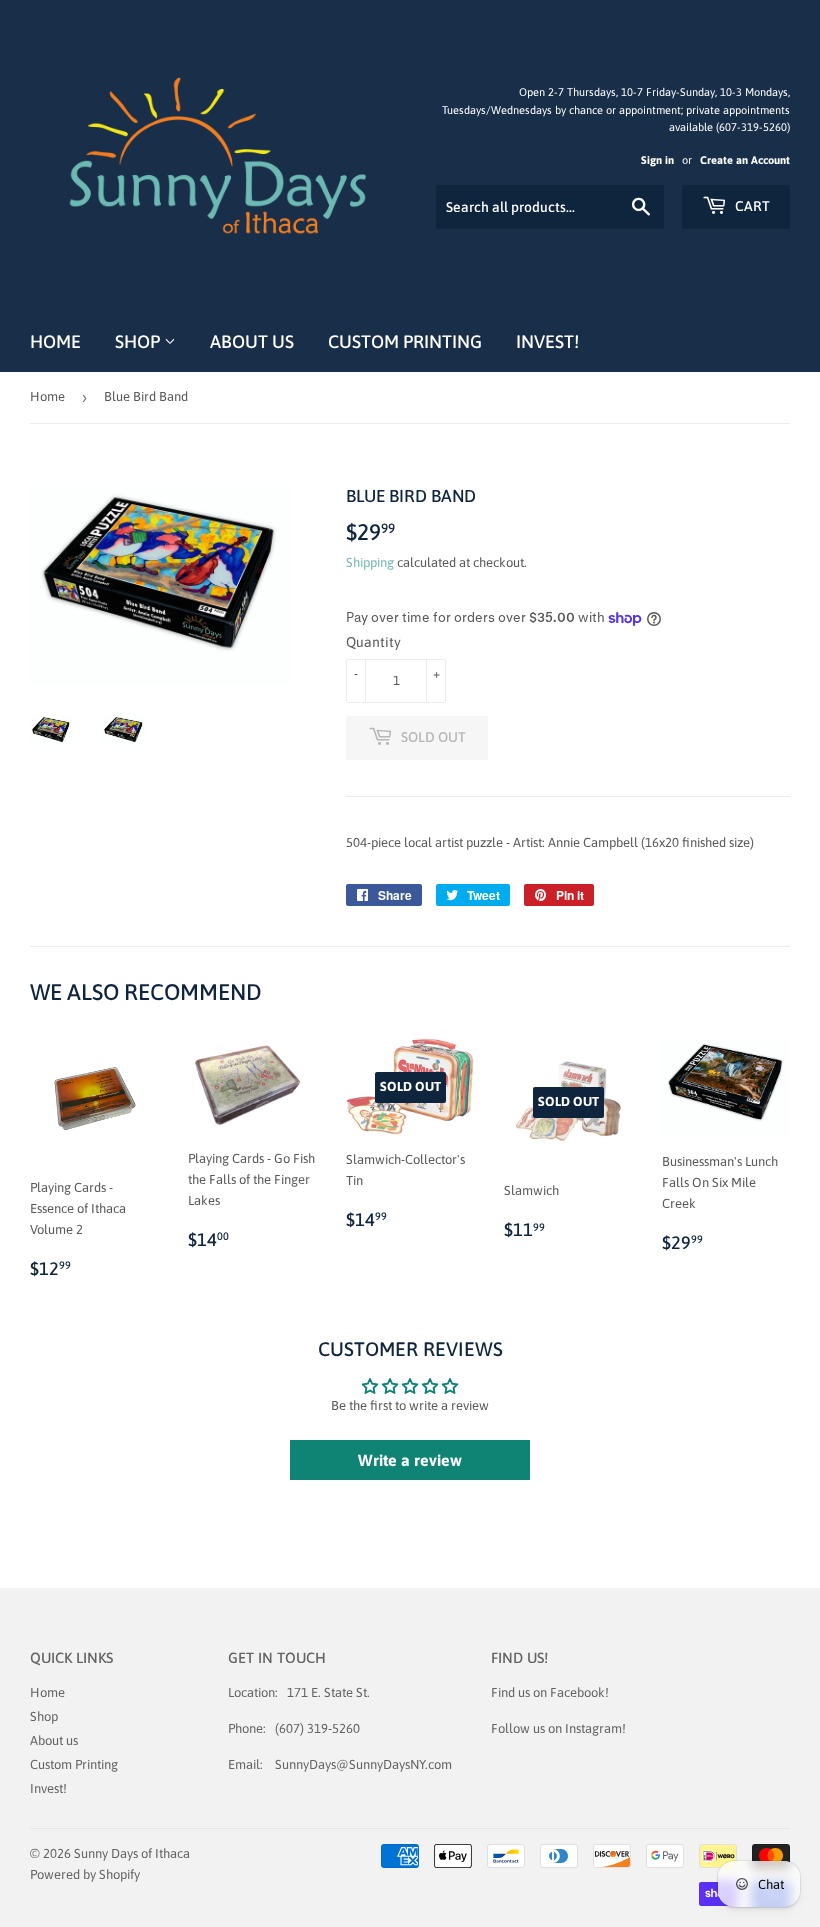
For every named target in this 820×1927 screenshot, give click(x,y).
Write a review (410, 1460)
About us (252, 341)
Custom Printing (405, 341)
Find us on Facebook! (550, 1692)
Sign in (657, 160)
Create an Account (745, 160)
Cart (751, 206)
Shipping (370, 562)
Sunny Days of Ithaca (132, 1853)
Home (55, 341)
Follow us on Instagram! (558, 1728)
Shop (139, 341)
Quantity (373, 642)
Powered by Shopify (85, 1874)
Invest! (547, 341)
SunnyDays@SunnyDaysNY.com (363, 1764)
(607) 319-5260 (317, 1728)
